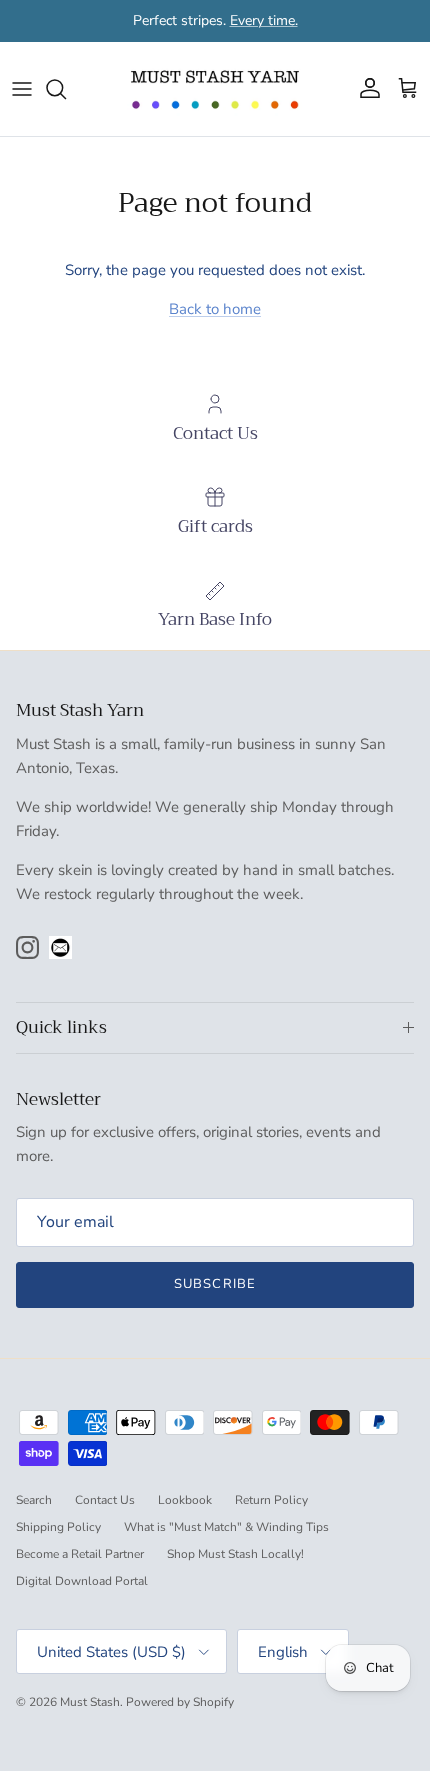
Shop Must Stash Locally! (235, 1554)
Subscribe (214, 1284)
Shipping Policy (58, 1527)
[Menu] (22, 89)
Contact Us (105, 1500)
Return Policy (271, 1500)
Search (34, 1500)
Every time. (264, 20)
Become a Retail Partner (80, 1554)
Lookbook (185, 1500)
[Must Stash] (215, 89)
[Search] (66, 89)
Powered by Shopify (180, 1702)
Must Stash (90, 1702)
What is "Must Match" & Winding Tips (226, 1527)
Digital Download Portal (82, 1581)
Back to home (215, 309)
